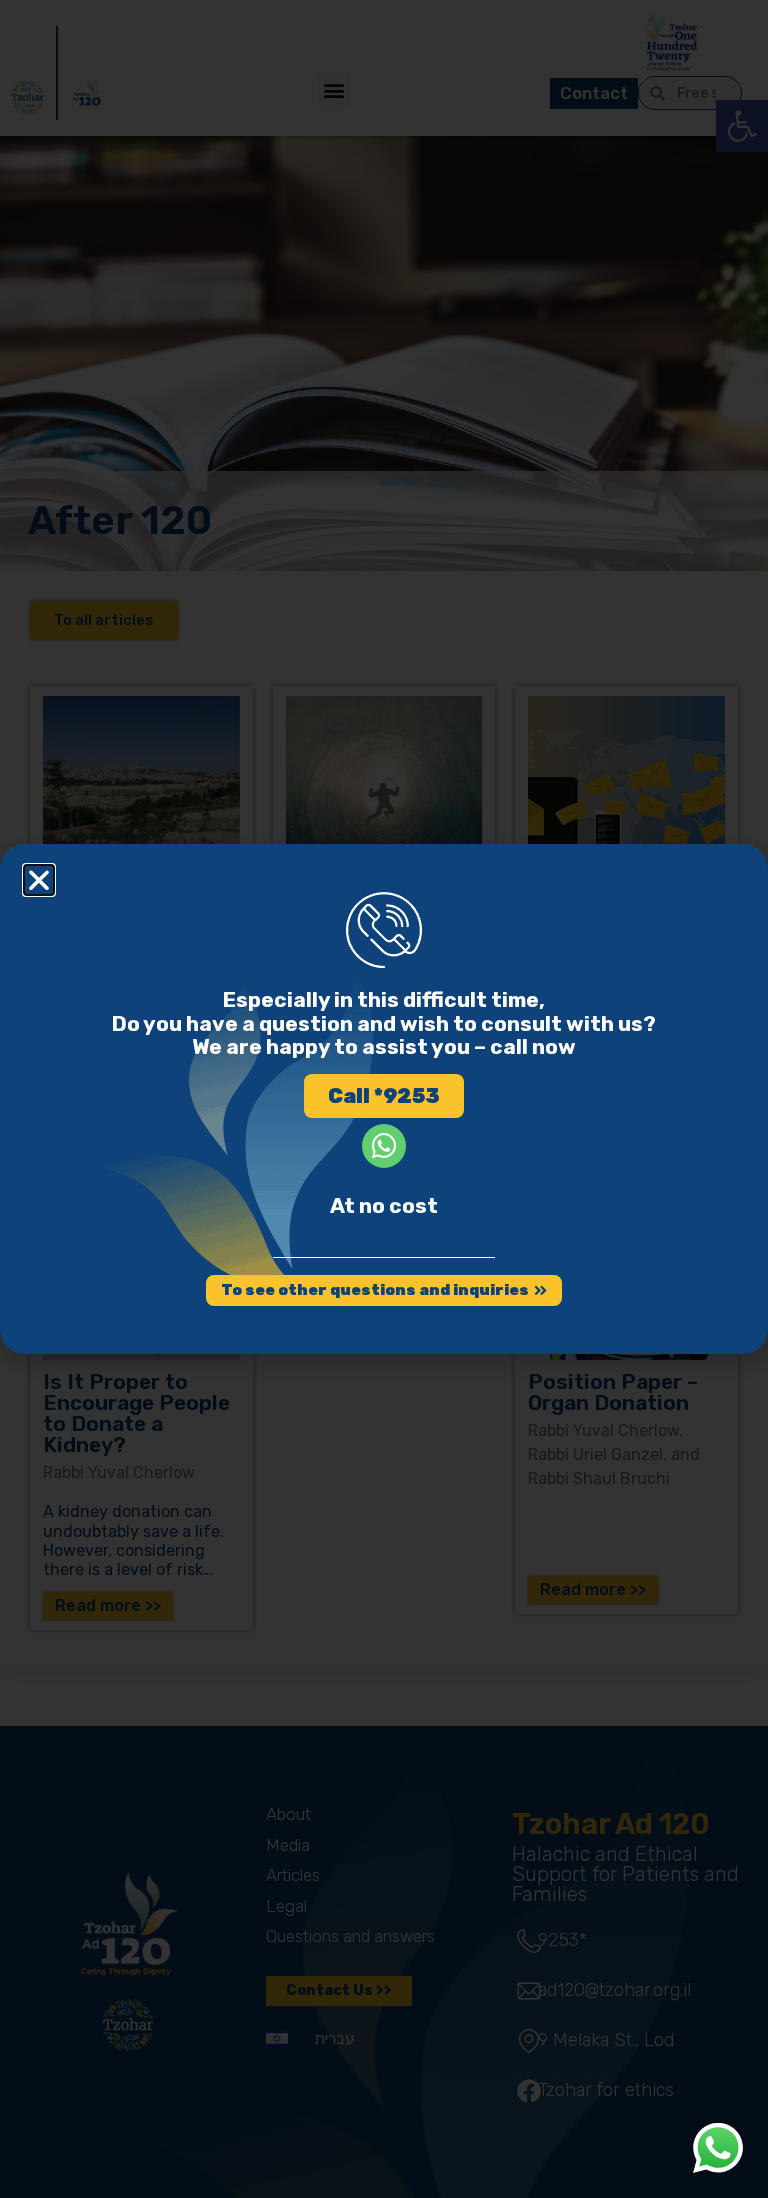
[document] (384, 1099)
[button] (39, 880)
